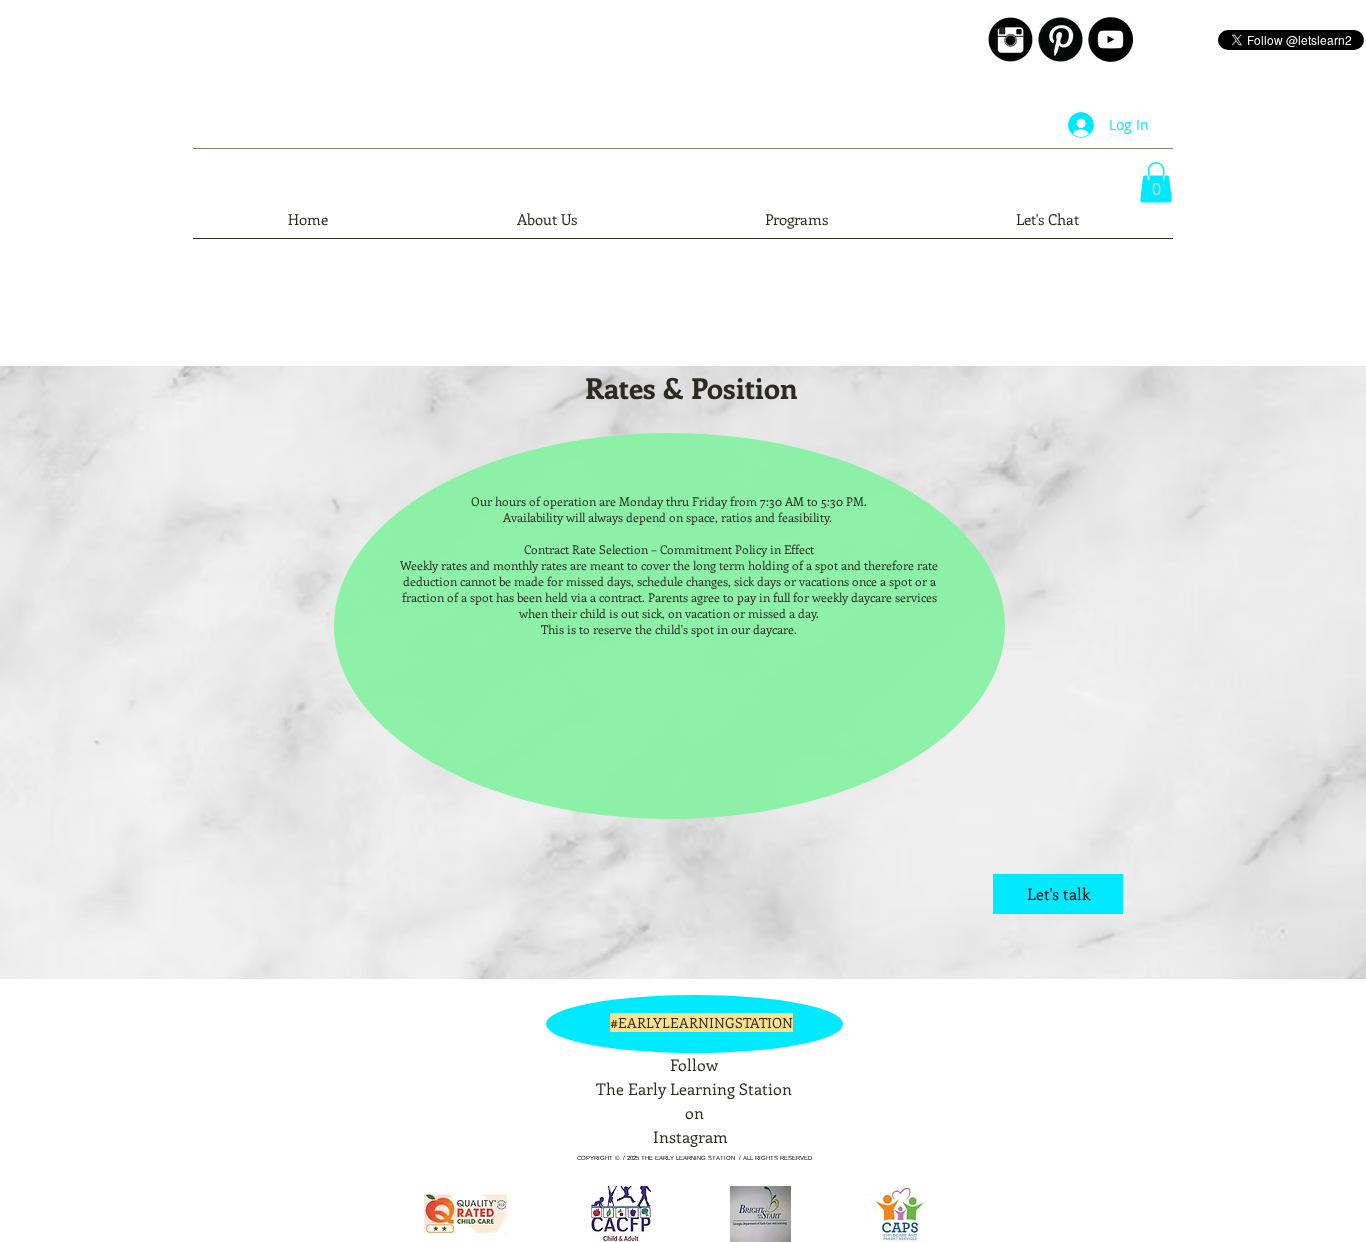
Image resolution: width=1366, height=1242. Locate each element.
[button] (1156, 182)
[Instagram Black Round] (1010, 39)
